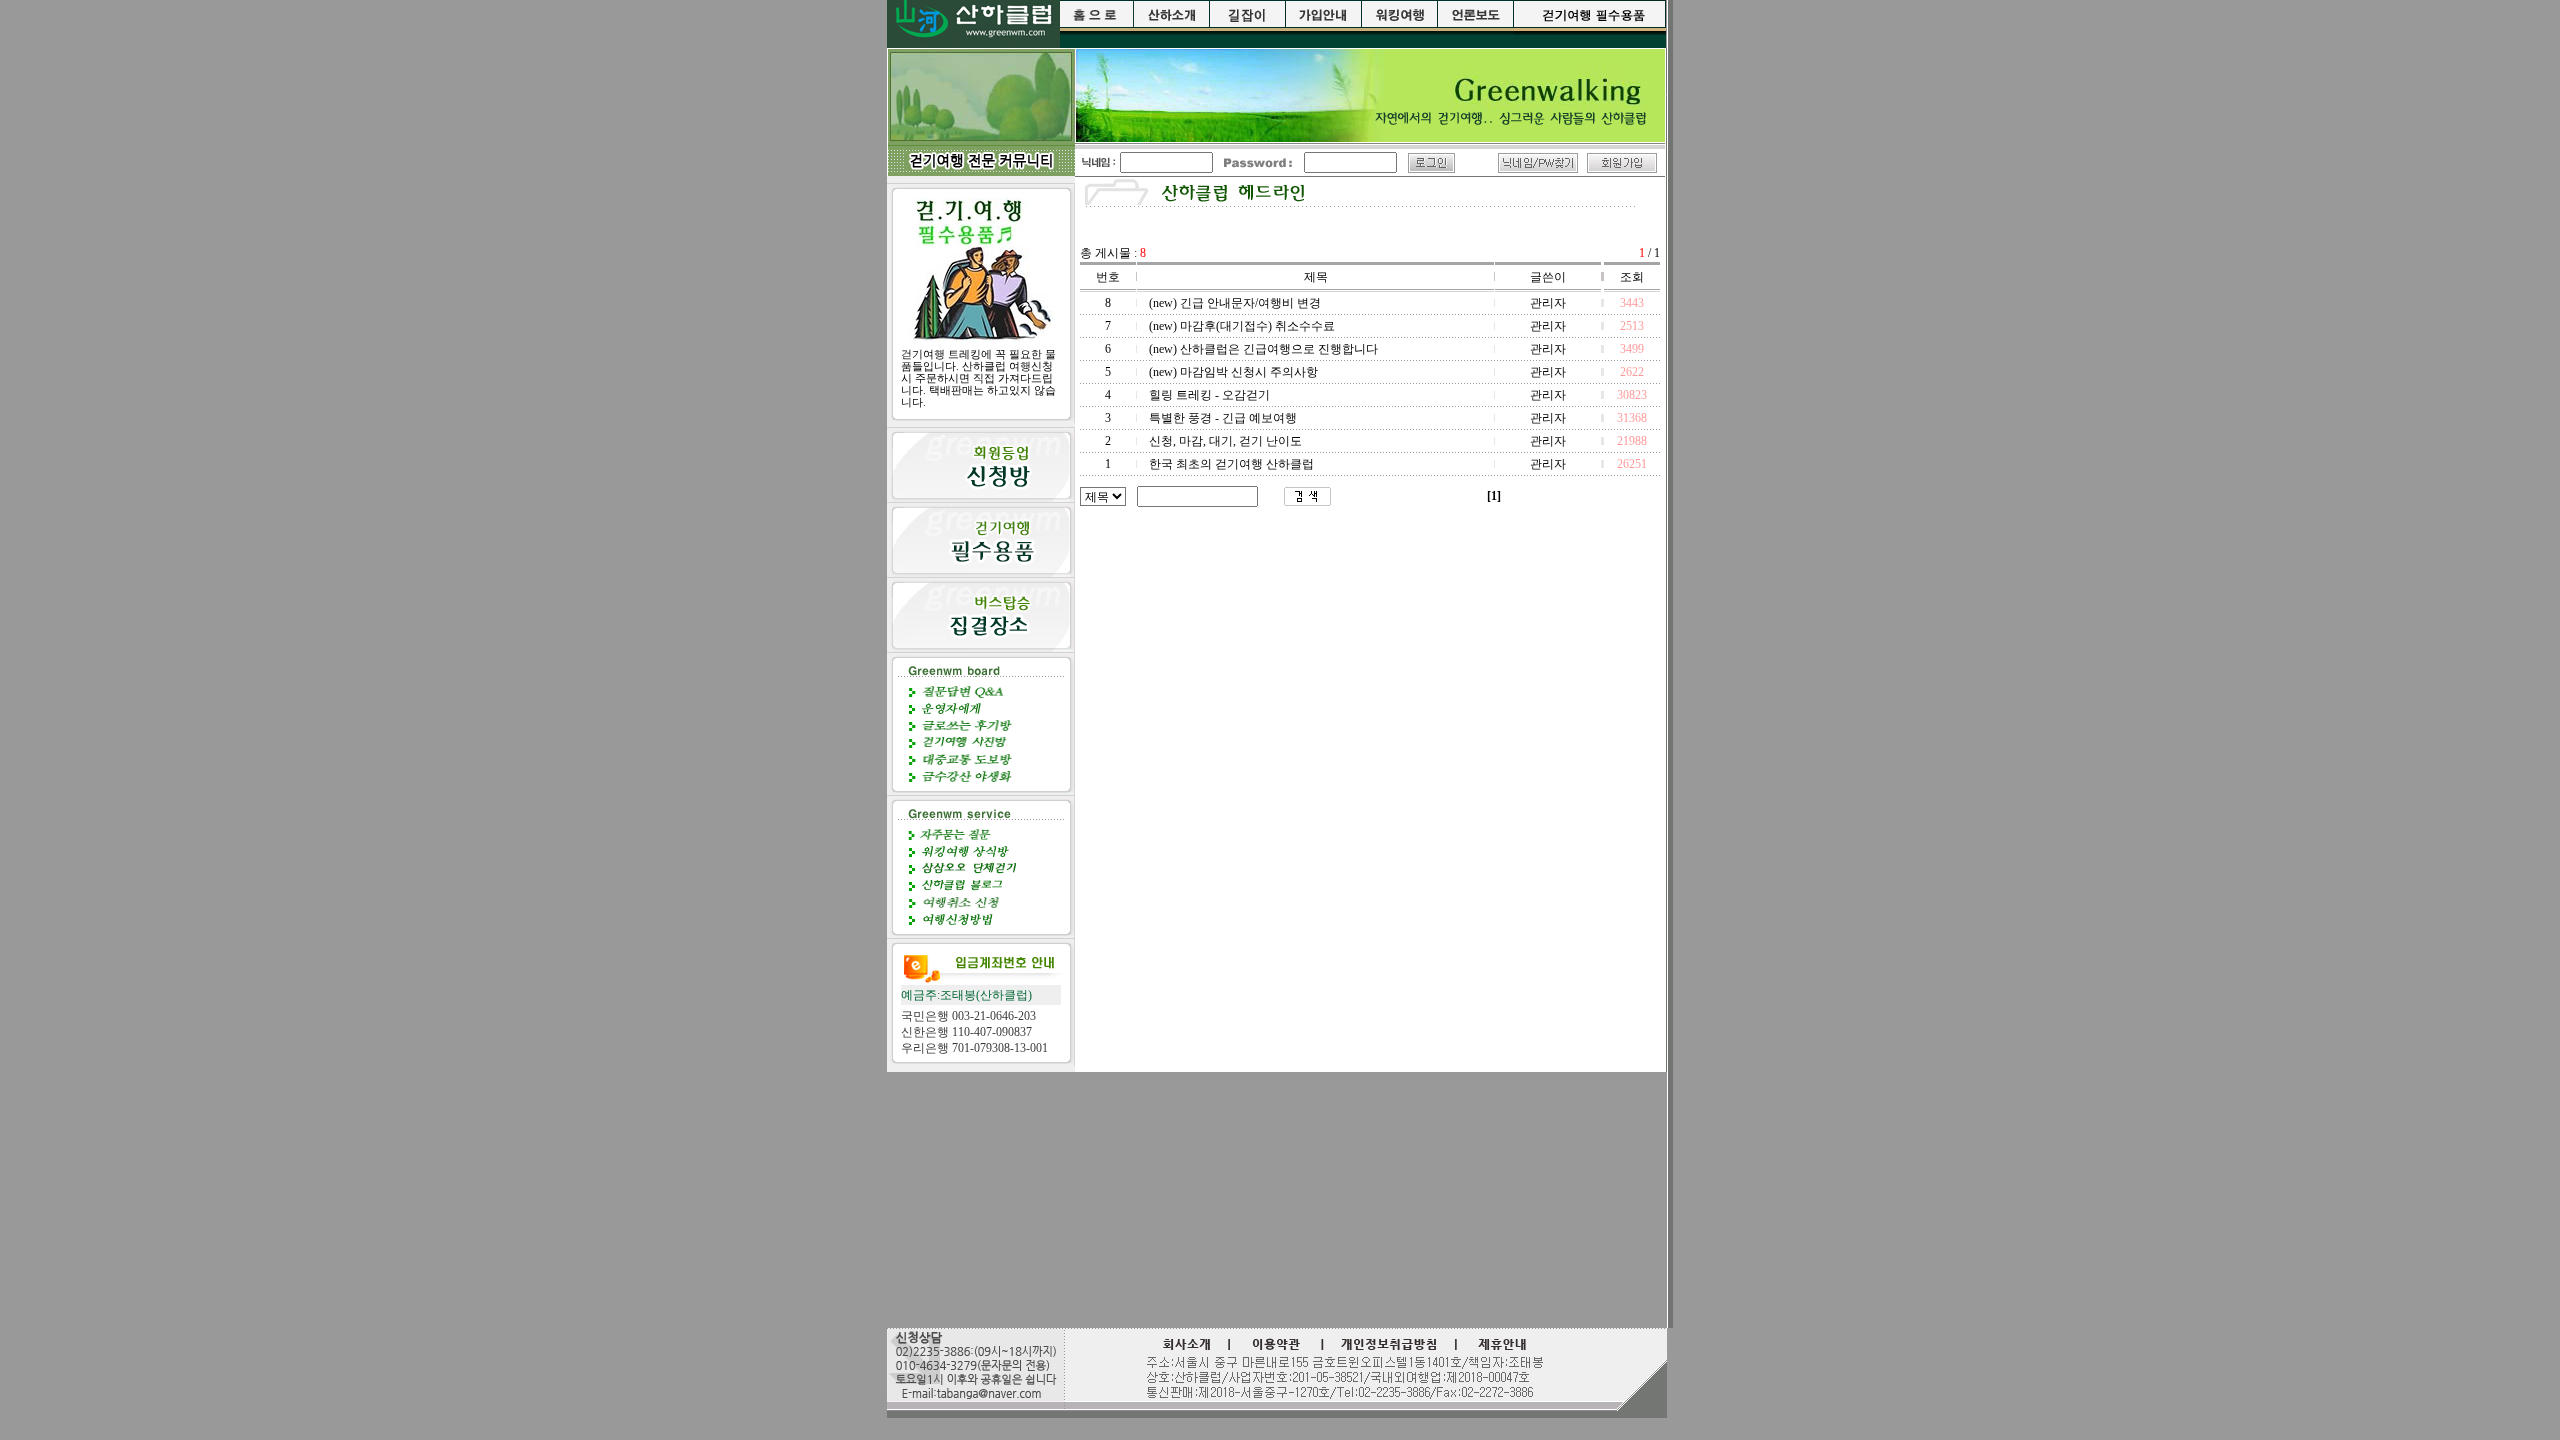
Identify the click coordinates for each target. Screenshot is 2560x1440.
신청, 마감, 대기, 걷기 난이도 (1225, 441)
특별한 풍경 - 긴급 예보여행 (1223, 418)
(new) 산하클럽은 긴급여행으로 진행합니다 (1263, 349)
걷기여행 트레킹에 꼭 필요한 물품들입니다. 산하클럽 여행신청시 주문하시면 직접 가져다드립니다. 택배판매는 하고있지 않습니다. (978, 378)
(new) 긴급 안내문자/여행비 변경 (1235, 303)
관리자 (1548, 303)
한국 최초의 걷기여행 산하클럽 (1231, 464)
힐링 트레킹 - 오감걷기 (1209, 395)
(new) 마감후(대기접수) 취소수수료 (1242, 326)
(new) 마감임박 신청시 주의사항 (1233, 372)
